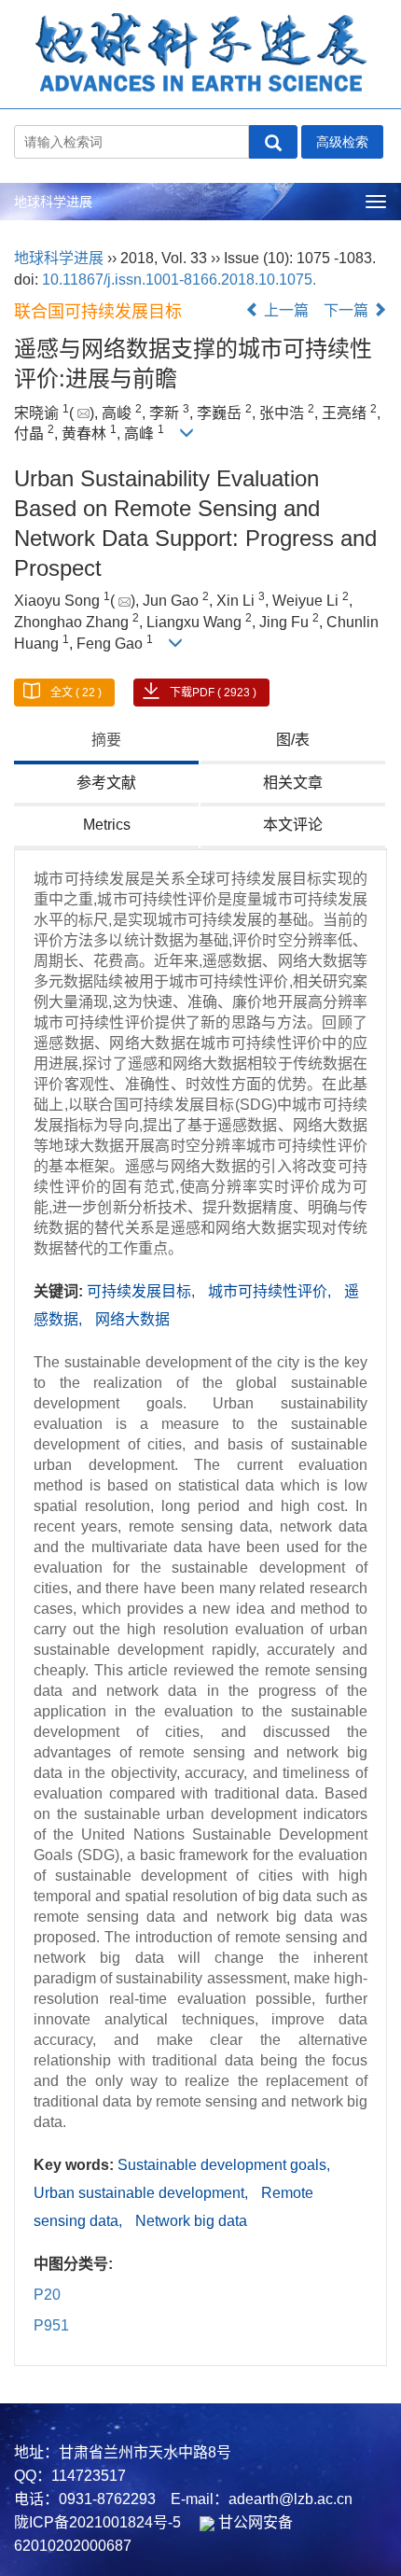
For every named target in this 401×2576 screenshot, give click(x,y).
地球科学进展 (53, 202)
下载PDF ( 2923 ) (213, 693)
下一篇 (348, 310)
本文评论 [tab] (293, 825)
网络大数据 (132, 1319)
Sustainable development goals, (224, 2165)
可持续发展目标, (143, 1291)
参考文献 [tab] (106, 783)
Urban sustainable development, (143, 2193)
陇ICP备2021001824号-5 (97, 2522)
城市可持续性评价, (271, 1291)
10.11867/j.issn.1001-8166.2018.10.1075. (179, 280)
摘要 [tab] (106, 740)
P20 (47, 2295)
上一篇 (284, 310)
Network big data (191, 2221)
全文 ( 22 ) (76, 693)
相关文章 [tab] (293, 783)
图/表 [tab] (293, 740)
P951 (51, 2325)
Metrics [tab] (107, 825)
